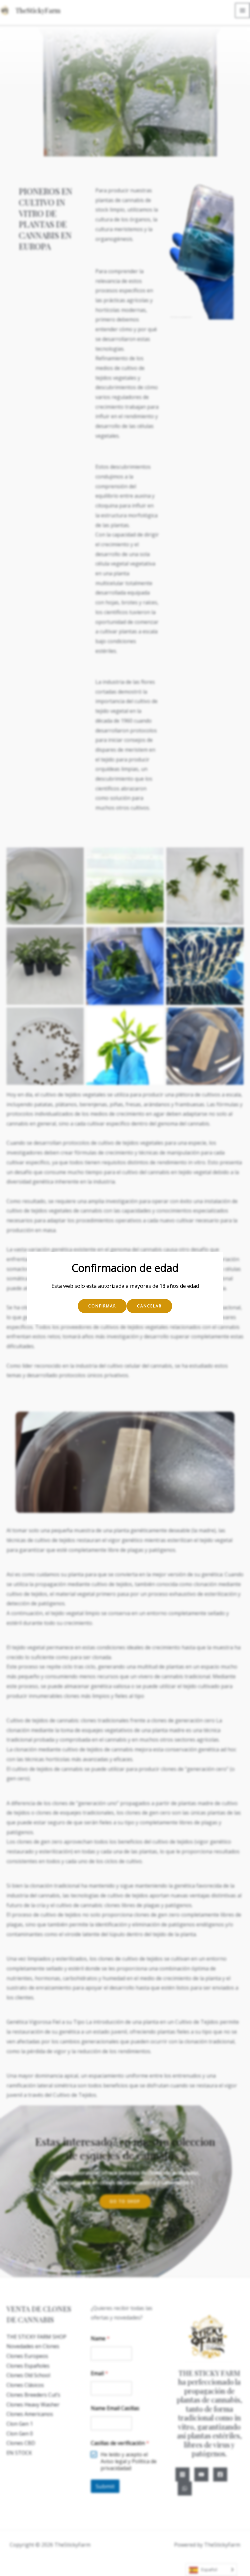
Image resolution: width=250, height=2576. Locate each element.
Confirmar (102, 1306)
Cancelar (149, 1306)
